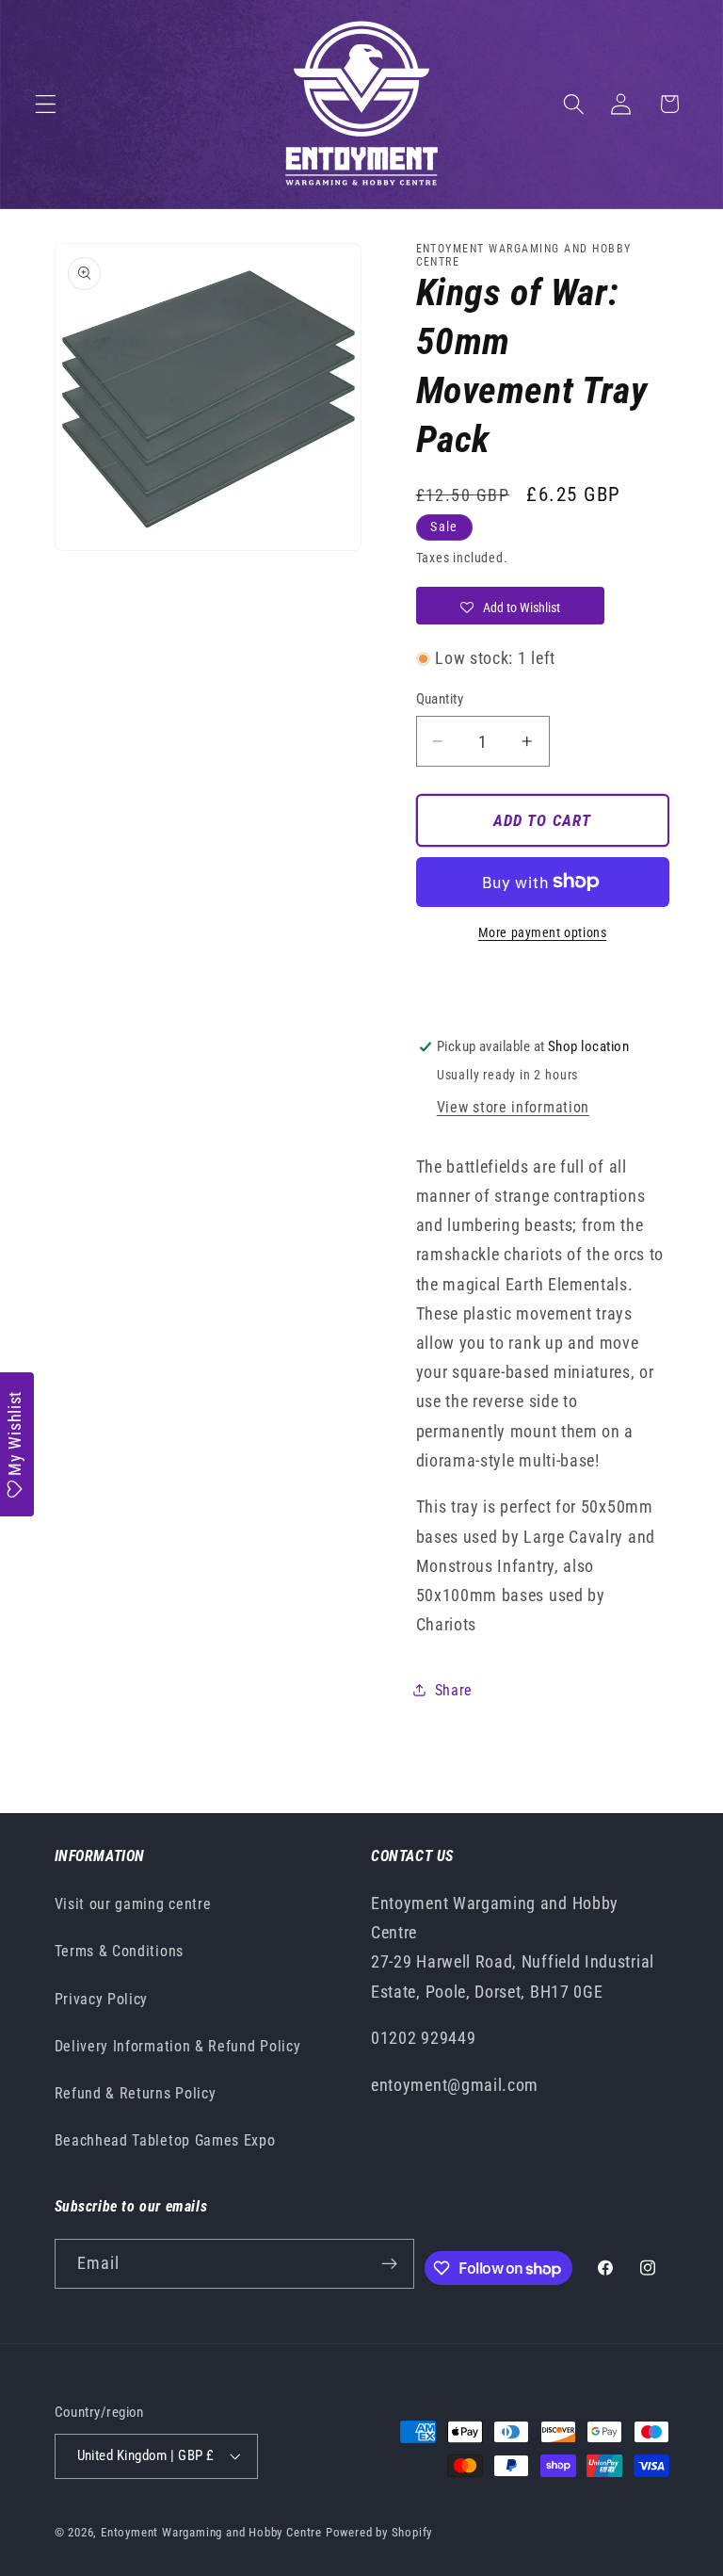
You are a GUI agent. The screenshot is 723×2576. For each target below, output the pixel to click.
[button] (46, 104)
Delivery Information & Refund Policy (178, 2046)
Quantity (440, 699)
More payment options (543, 932)
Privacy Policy (102, 1999)
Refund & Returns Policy (136, 2093)
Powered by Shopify (379, 2532)
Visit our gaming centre (133, 1904)
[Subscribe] (389, 2264)
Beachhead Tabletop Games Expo (165, 2140)
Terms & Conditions (119, 1951)
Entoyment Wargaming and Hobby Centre (211, 2532)
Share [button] (454, 1690)
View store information (513, 1107)
